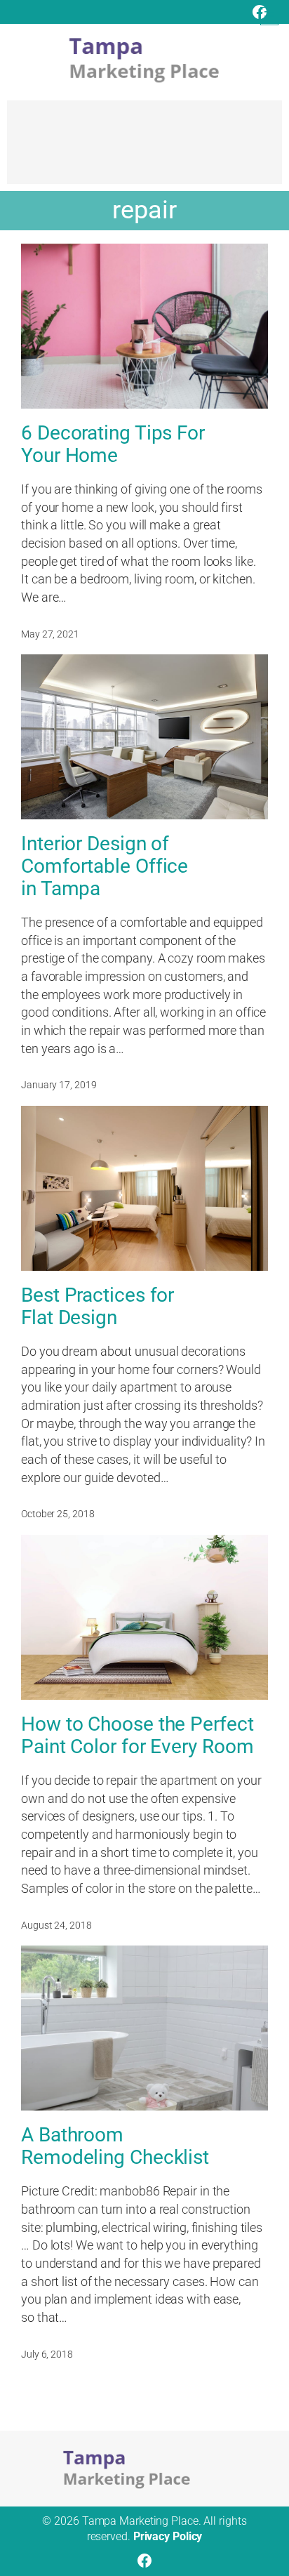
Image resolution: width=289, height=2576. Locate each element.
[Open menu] (269, 16)
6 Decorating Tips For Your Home (113, 444)
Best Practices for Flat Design (98, 1307)
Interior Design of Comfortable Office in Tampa (105, 866)
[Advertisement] (144, 149)
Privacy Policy (168, 2536)
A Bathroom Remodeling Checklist (115, 2146)
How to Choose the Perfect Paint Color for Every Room (137, 1736)
